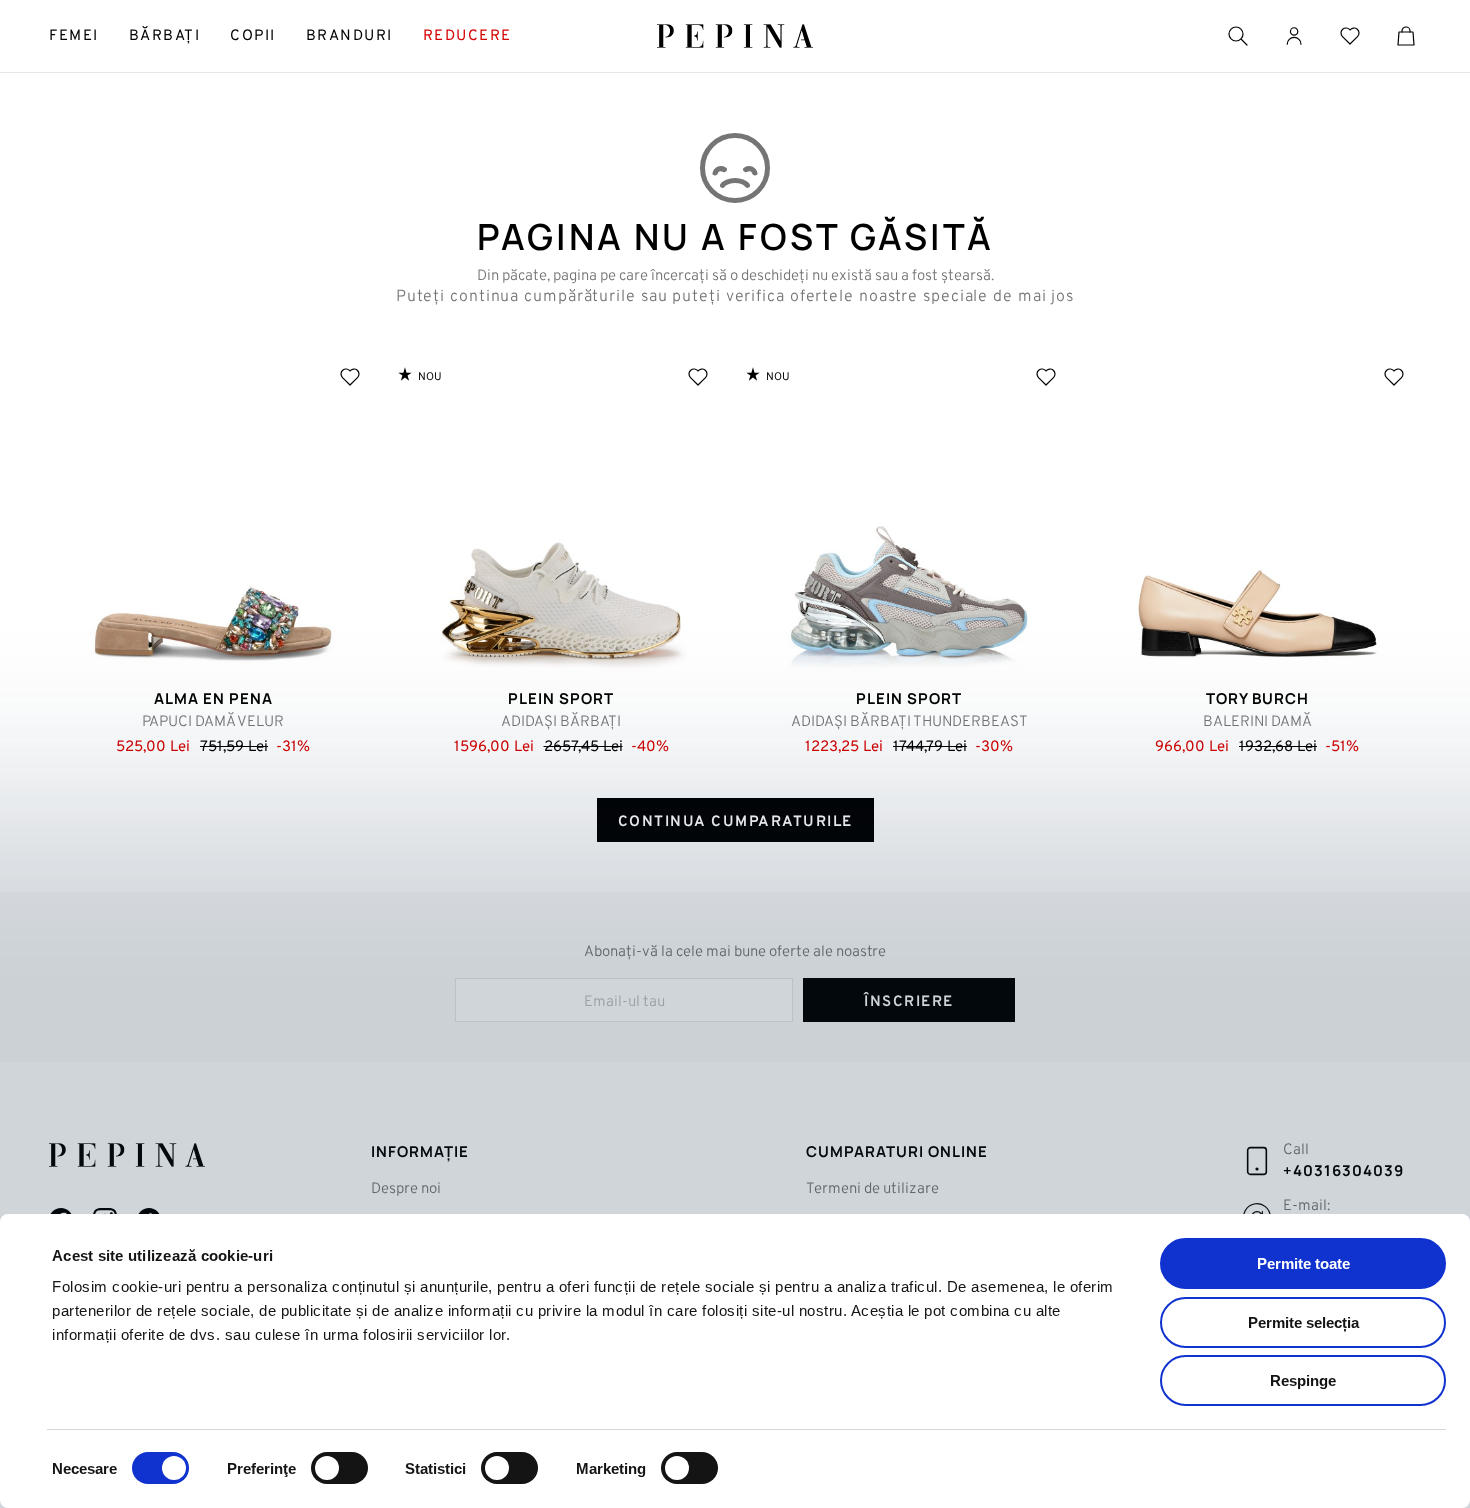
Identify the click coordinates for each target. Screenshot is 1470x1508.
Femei (74, 36)
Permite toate (1303, 1263)
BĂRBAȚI (165, 36)
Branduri (349, 36)
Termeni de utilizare (872, 1189)
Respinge (1303, 1380)
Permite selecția (1303, 1322)
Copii (253, 36)
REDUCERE (467, 36)
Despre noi (406, 1189)
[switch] (339, 1468)
